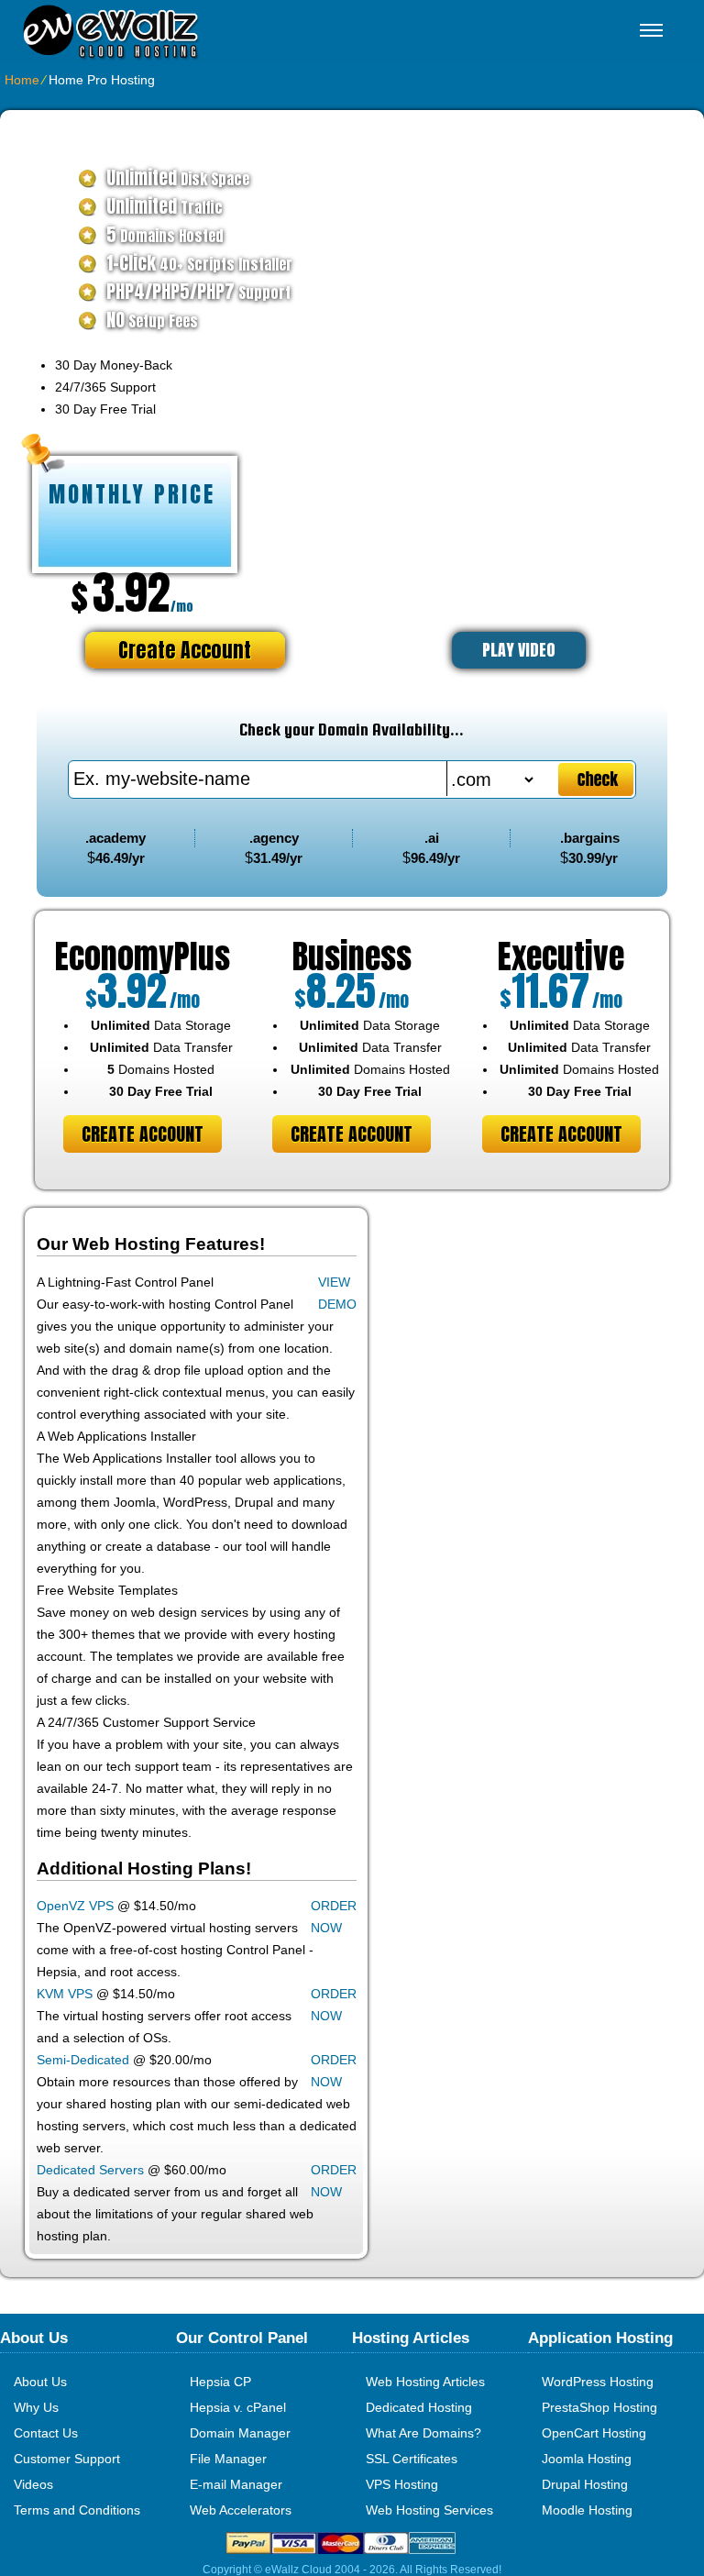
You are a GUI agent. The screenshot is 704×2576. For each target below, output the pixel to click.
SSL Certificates (412, 2459)
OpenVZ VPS (75, 1906)
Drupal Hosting (585, 2484)
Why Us (36, 2407)
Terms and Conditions (77, 2510)
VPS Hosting (402, 2484)
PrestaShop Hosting (599, 2407)
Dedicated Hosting (419, 2407)
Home (22, 80)
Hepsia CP (220, 2382)
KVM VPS (65, 1994)
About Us (40, 2382)
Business (352, 956)
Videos (33, 2484)
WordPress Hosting (598, 2382)
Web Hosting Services (429, 2510)
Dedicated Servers (90, 2170)
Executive (561, 956)
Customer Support (67, 2459)
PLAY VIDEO (519, 650)
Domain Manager (240, 2433)
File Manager (228, 2459)
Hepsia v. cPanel (238, 2407)
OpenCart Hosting (594, 2433)
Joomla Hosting (587, 2459)
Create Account (185, 650)
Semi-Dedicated (83, 2060)
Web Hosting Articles (425, 2382)
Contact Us (46, 2433)
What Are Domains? (423, 2433)
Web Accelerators (241, 2510)
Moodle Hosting (587, 2510)
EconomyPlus (143, 956)
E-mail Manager (236, 2484)
